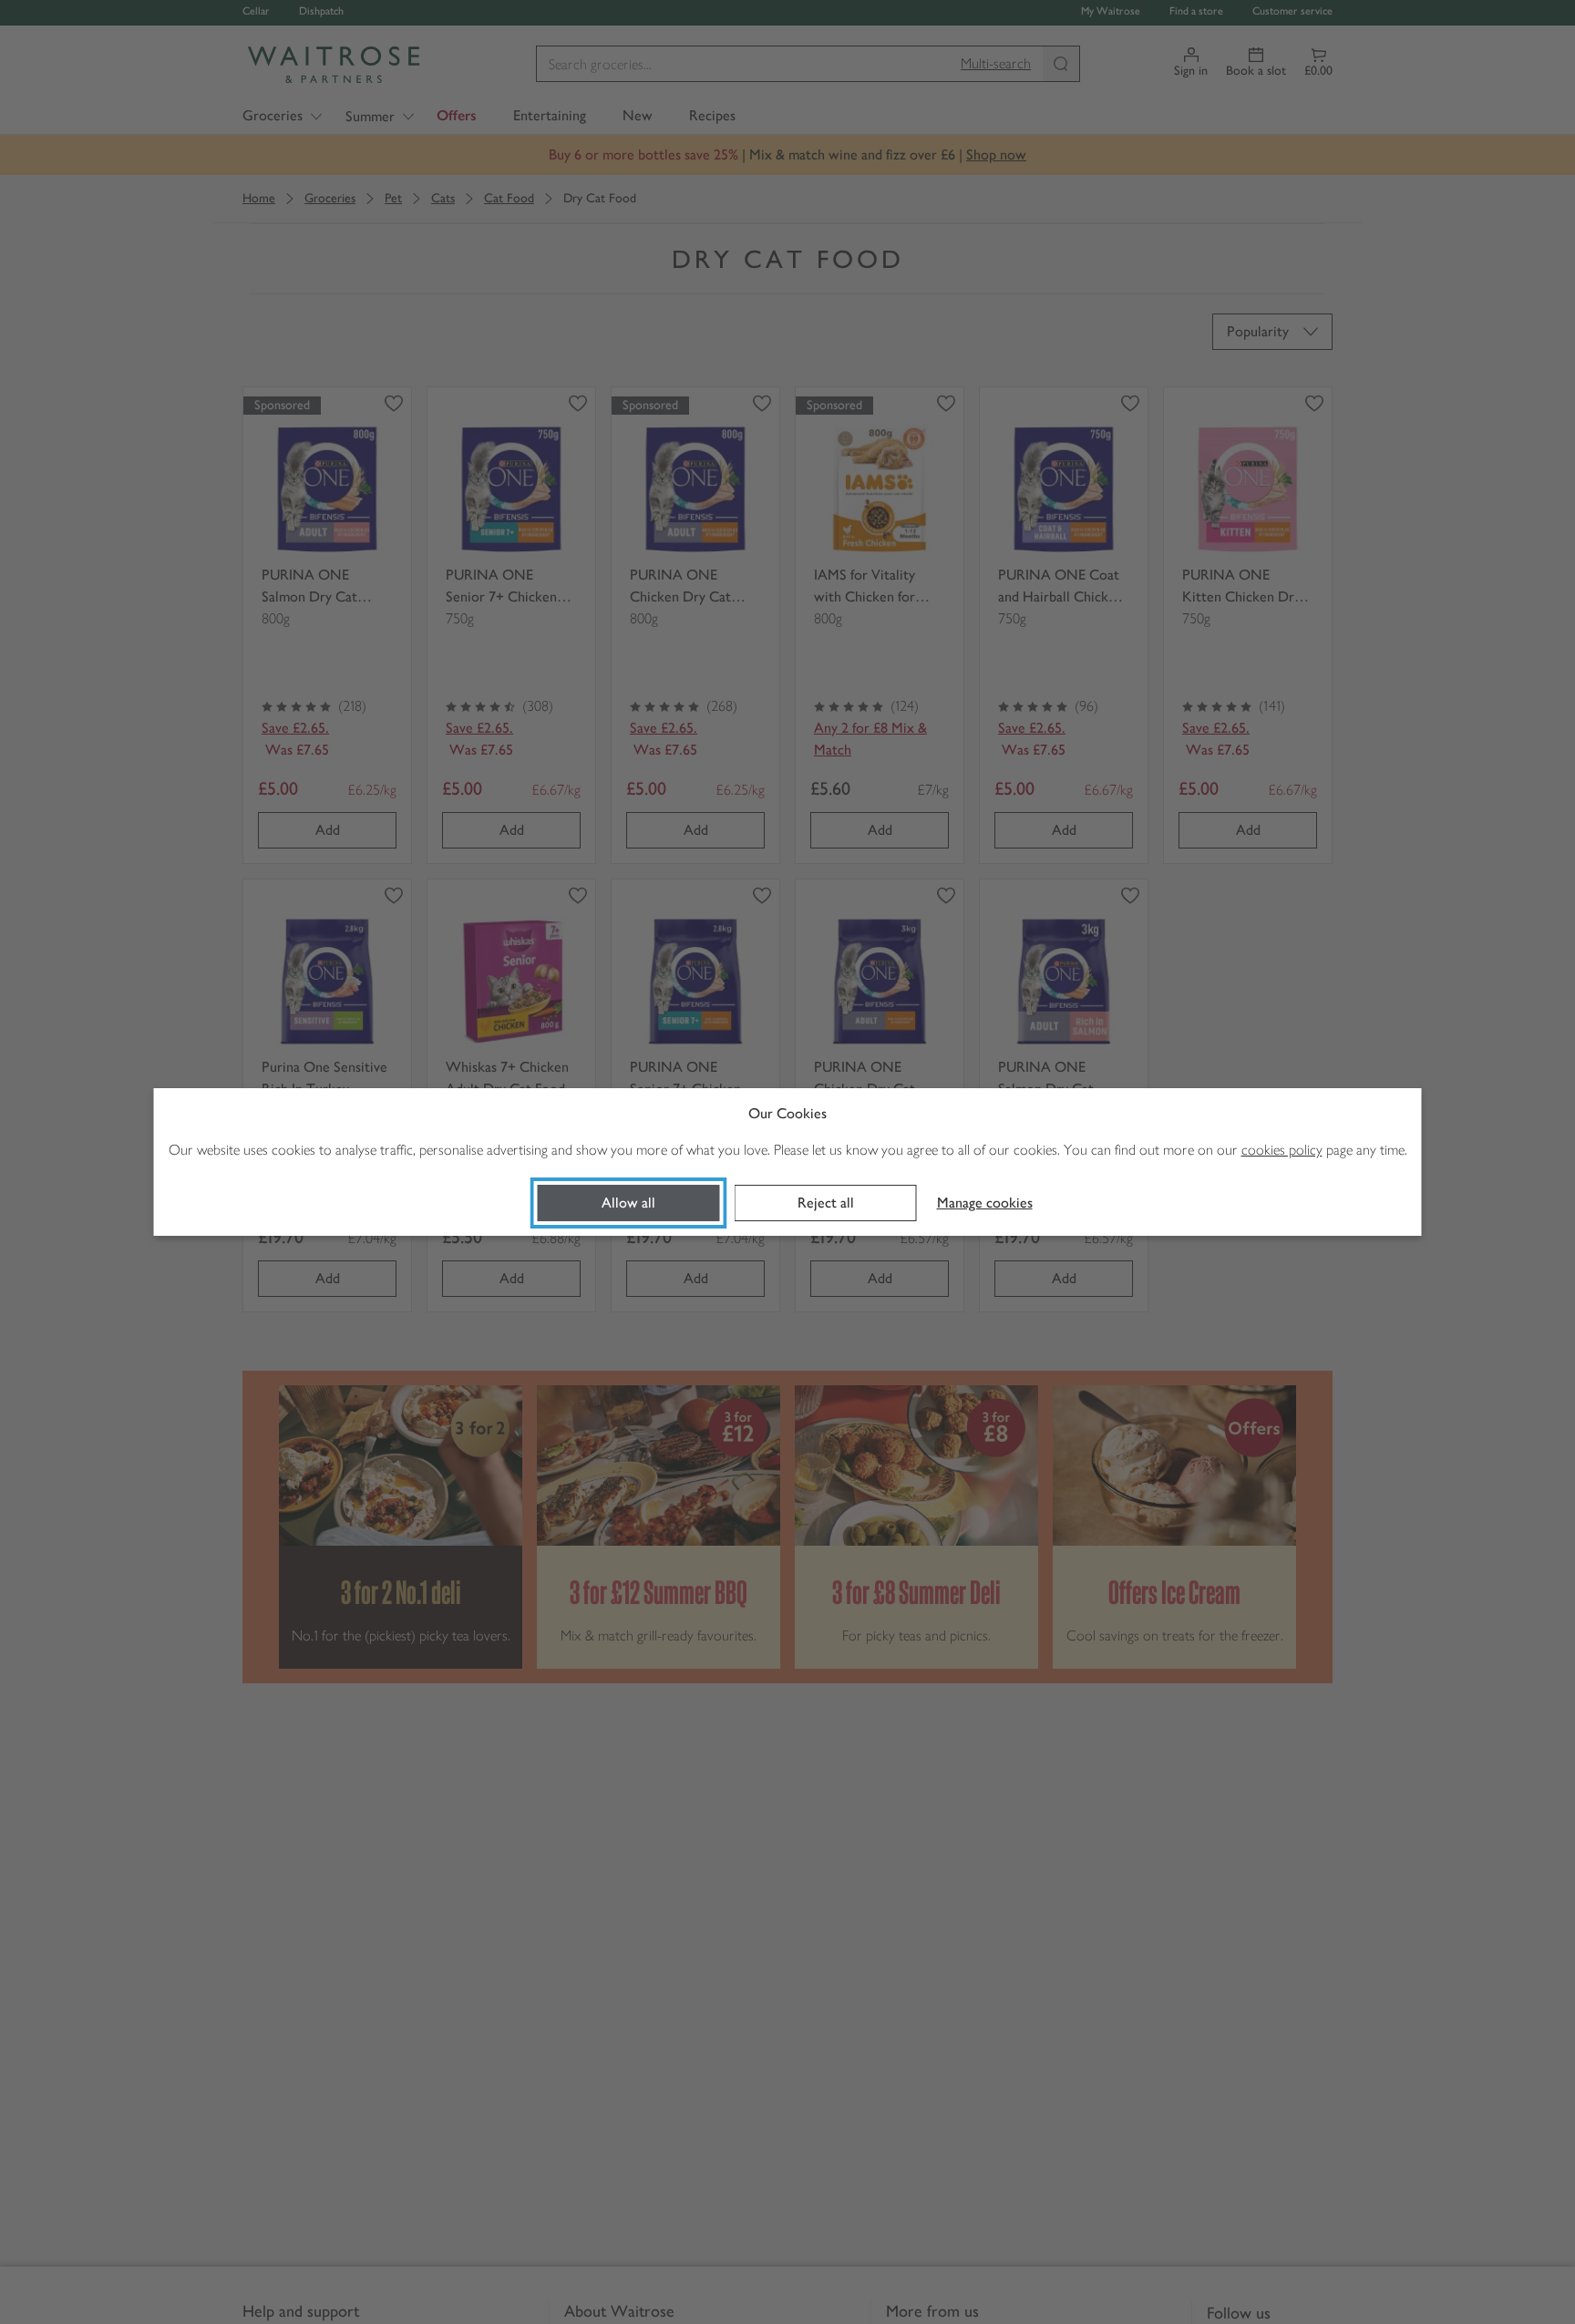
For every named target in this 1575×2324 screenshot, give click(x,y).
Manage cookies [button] (985, 1203)
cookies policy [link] (1282, 1150)
